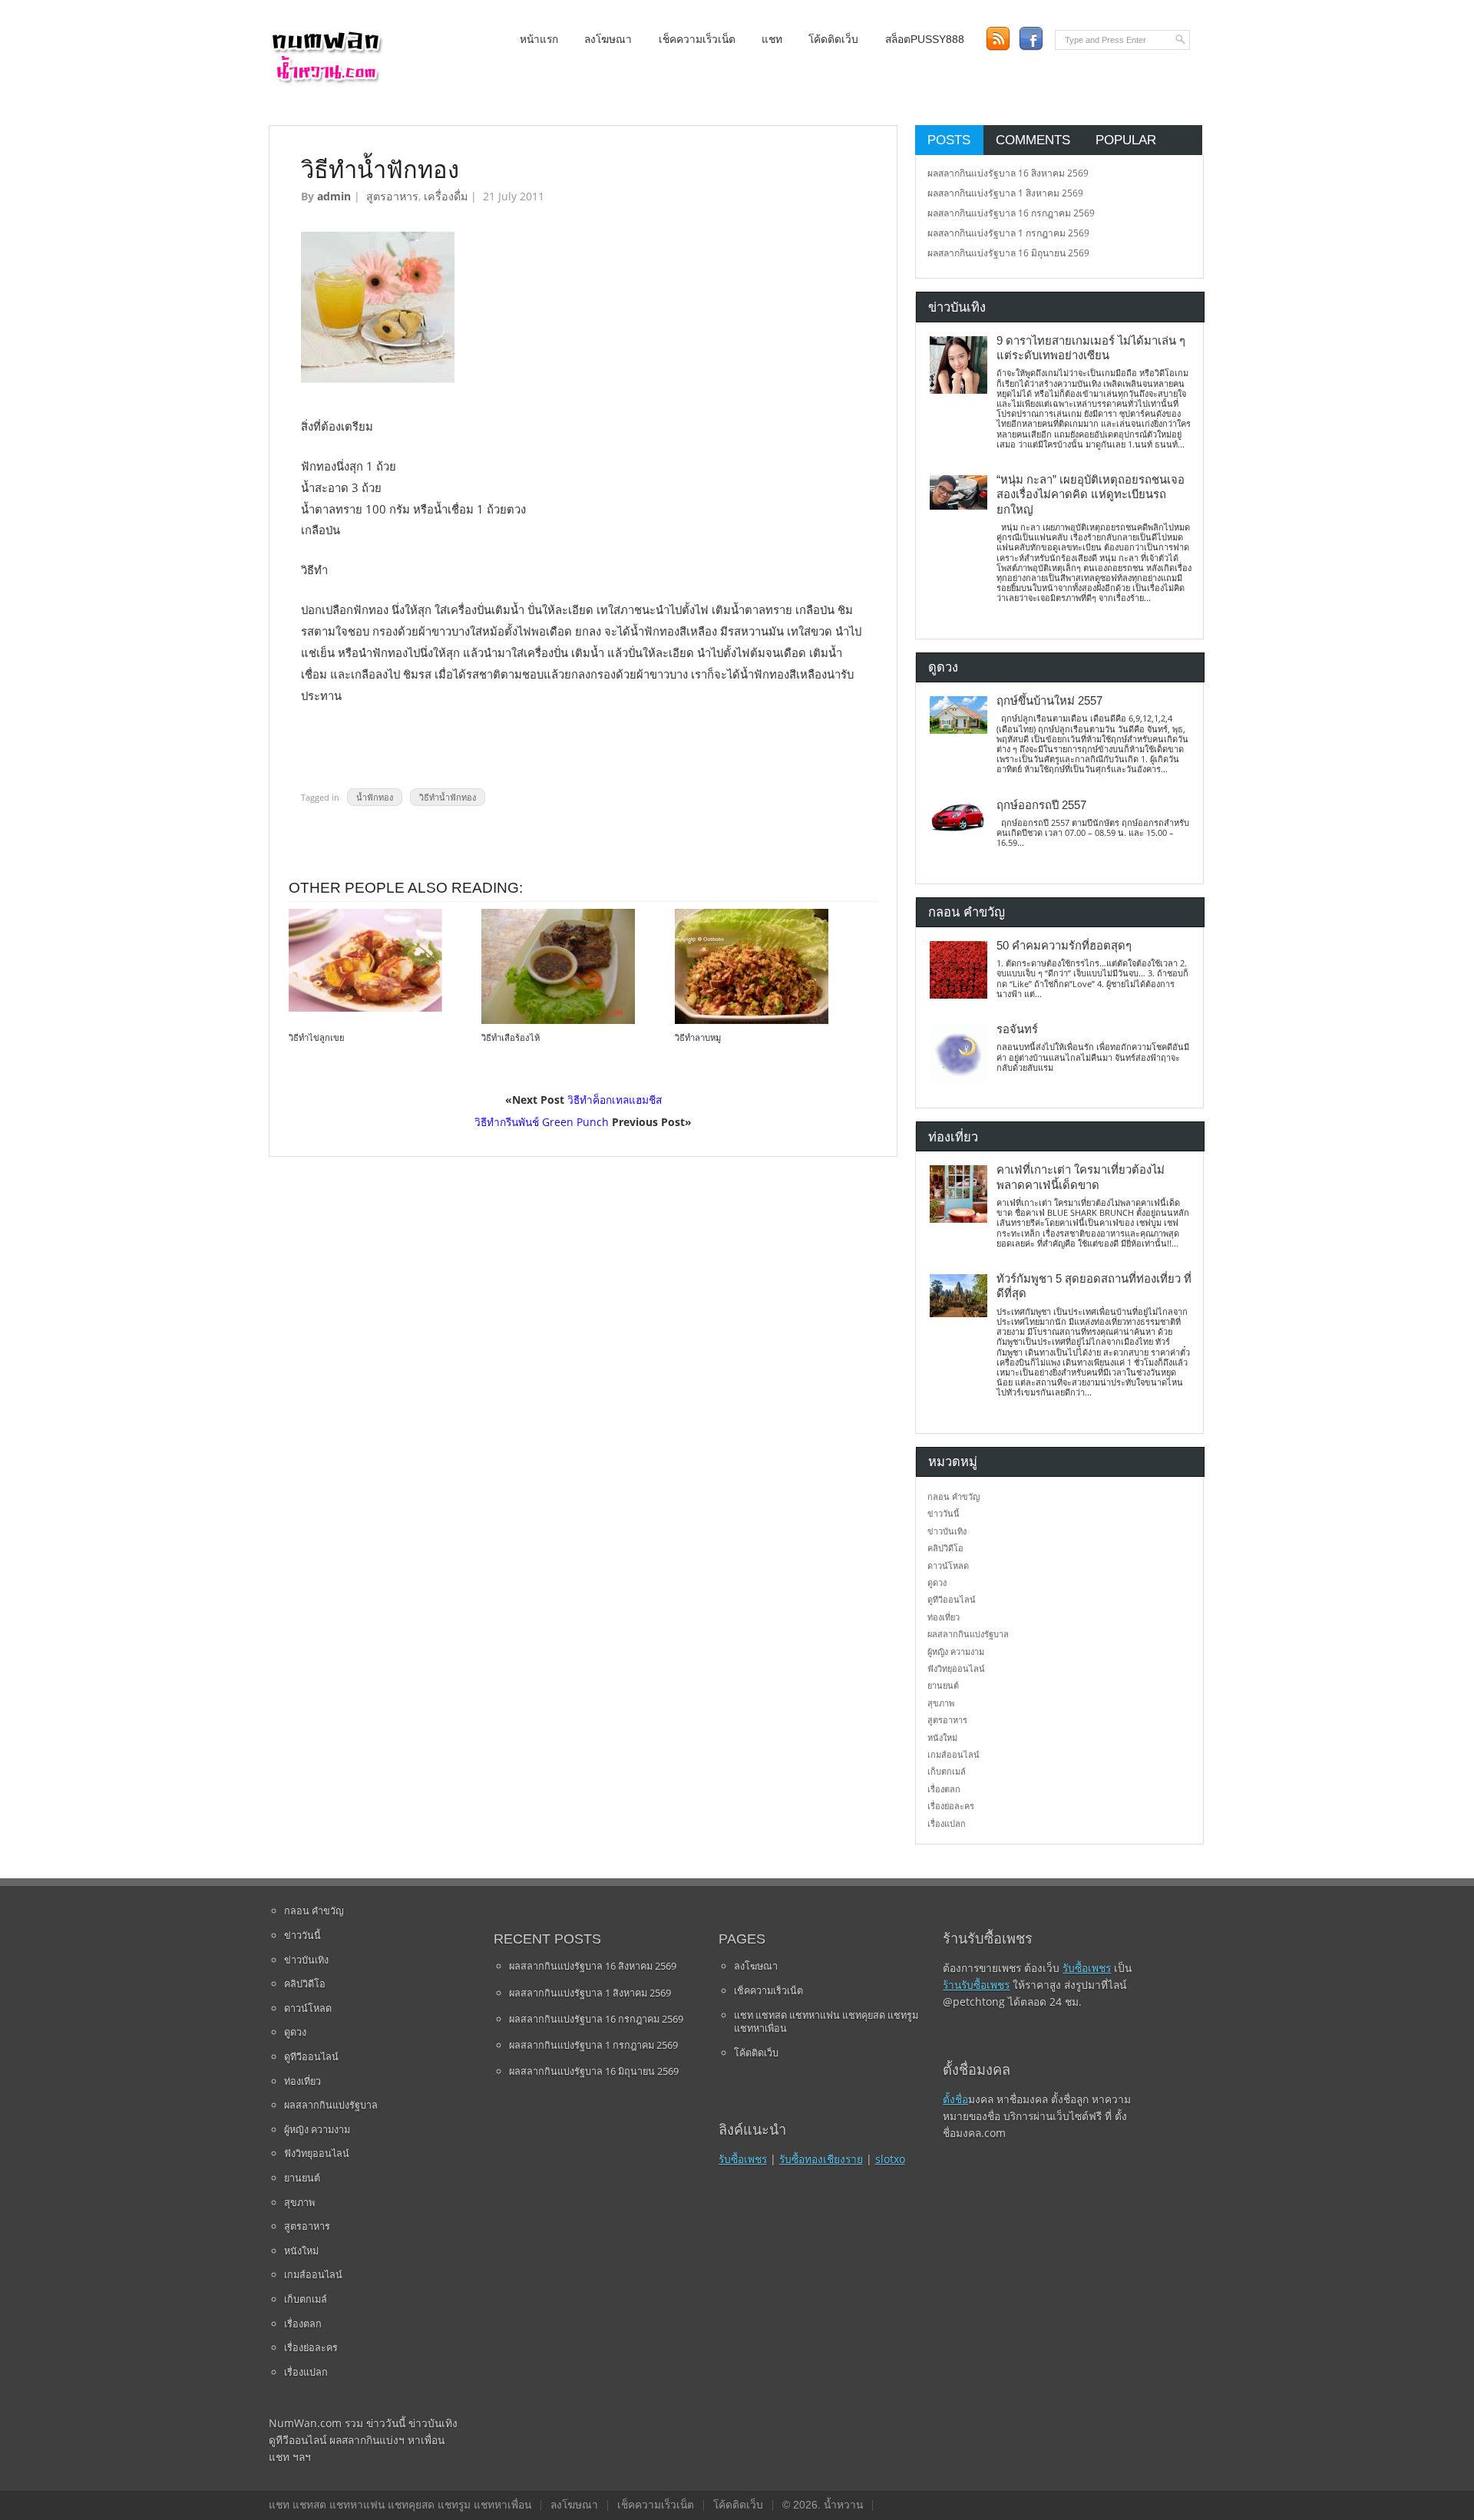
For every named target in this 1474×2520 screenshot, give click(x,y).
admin (334, 196)
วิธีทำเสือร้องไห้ (511, 1038)
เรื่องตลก (944, 1789)
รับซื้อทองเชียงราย (821, 2159)
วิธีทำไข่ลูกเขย (317, 1038)
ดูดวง (937, 1582)
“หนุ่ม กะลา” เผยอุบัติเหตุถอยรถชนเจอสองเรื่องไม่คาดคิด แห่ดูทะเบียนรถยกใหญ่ (1091, 495)
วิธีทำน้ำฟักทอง (448, 797)
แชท (772, 40)
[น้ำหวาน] (326, 80)
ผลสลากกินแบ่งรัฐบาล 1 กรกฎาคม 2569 (1008, 233)
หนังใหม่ (942, 1737)
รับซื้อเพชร (743, 2159)
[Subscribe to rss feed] (998, 39)
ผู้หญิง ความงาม (956, 1651)
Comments (1033, 140)
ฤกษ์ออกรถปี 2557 (1041, 805)
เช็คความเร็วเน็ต (697, 40)
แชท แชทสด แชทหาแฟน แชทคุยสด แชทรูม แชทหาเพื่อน (826, 2022)
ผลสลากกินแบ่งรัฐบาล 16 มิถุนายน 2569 (1008, 253)
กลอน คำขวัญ (953, 1496)
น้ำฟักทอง (375, 797)
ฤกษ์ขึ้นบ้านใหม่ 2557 (1049, 701)
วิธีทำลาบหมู (698, 1038)
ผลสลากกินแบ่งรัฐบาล (968, 1634)
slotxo (890, 2159)
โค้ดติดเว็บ (833, 40)
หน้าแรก (539, 40)
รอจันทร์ (1017, 1029)
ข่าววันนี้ (944, 1513)
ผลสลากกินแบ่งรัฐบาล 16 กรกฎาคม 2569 (1011, 213)
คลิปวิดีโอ (945, 1548)
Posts (949, 140)
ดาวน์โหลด (948, 1566)
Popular (1126, 140)
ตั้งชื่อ (955, 2099)
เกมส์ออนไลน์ (953, 1754)
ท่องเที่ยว (944, 1617)
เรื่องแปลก (947, 1823)
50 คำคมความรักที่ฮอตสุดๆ (1064, 946)
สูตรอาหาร (392, 196)
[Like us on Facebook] (1031, 39)
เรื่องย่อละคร (951, 1806)
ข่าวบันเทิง (947, 1531)
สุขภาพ (941, 1703)
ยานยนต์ (943, 1685)
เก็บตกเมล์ (947, 1771)
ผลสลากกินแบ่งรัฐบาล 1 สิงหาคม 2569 (1005, 193)
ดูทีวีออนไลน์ (952, 1599)
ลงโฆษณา (608, 40)
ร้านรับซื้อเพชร (976, 1985)
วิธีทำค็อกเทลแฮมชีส (615, 1100)
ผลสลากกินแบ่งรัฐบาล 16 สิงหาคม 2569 (1008, 173)
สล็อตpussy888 (925, 40)
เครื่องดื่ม (446, 196)
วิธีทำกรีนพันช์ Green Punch (542, 1122)
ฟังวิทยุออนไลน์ (956, 1668)
